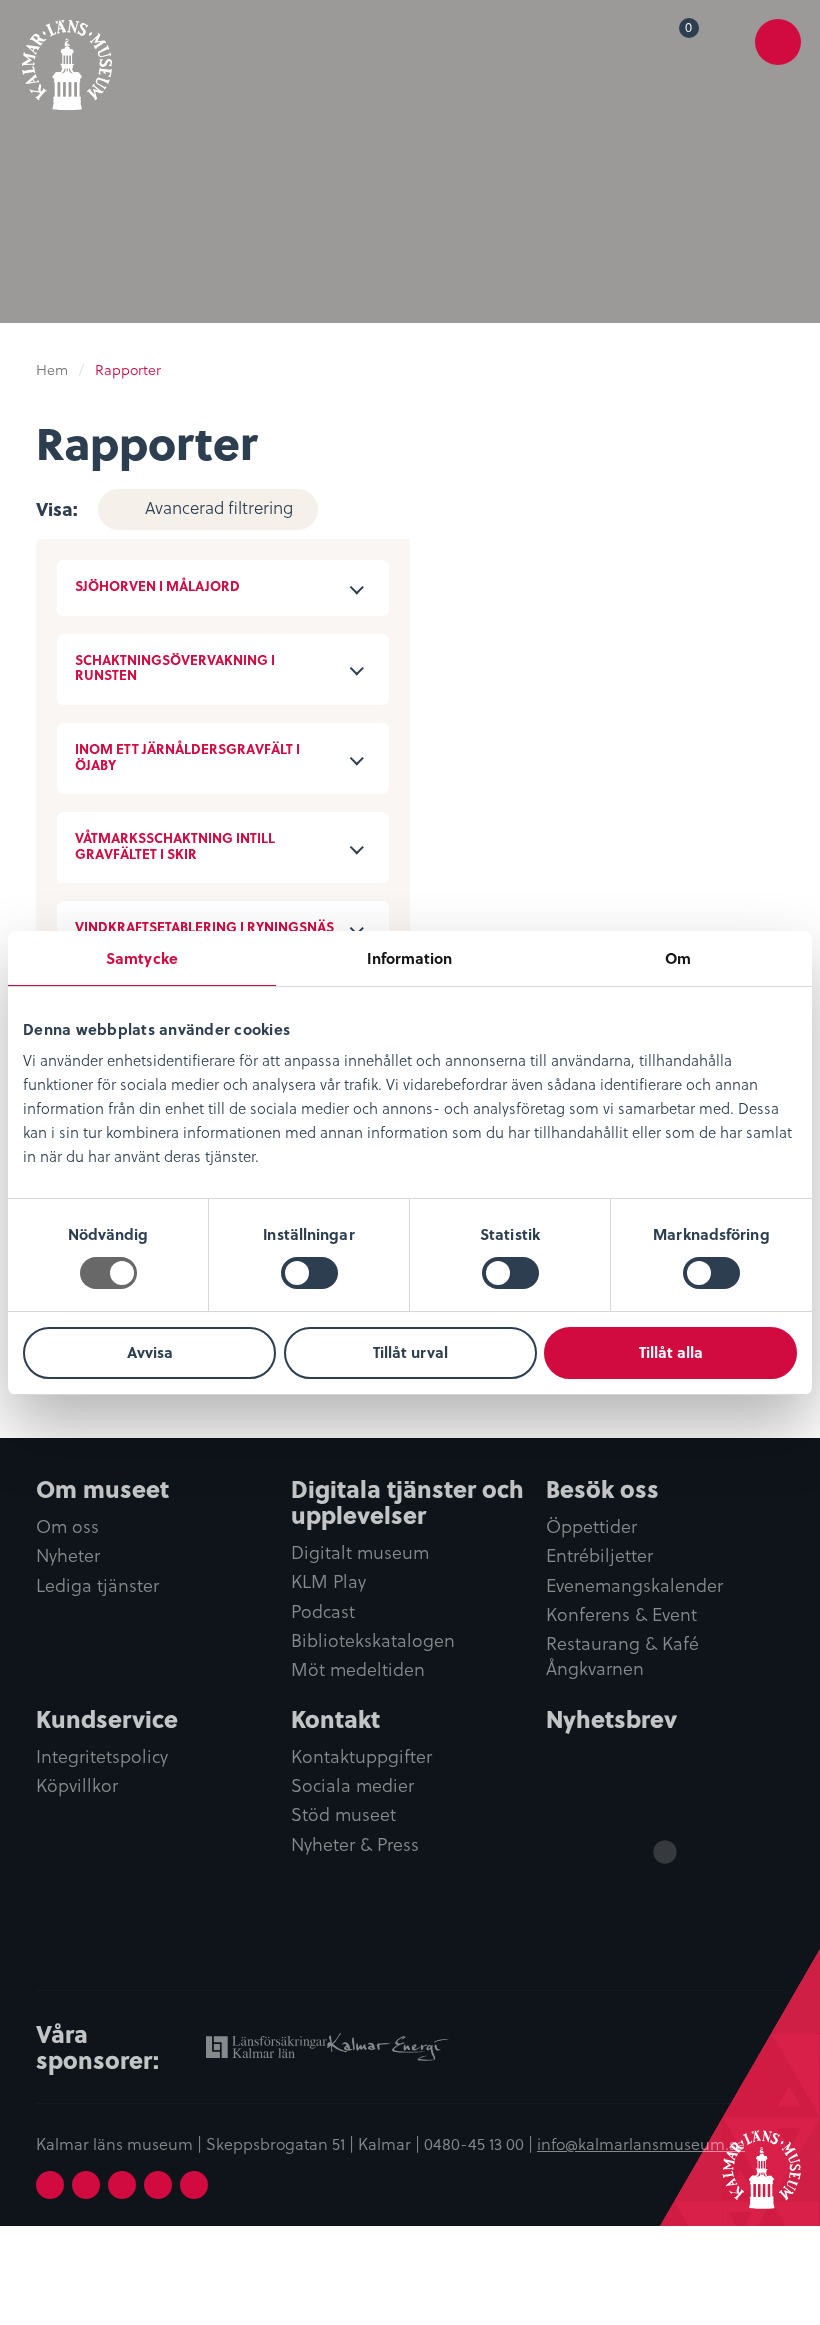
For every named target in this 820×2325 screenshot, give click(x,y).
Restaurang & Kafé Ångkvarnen (622, 1656)
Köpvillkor (77, 1785)
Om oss (67, 1526)
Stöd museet (343, 1814)
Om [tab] (678, 958)
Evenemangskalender (634, 1585)
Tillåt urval (410, 1352)
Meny (778, 56)
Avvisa (150, 1352)
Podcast (323, 1611)
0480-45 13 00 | (480, 2143)
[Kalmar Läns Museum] (67, 57)
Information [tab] (409, 958)
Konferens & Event (621, 1614)
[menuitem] (675, 42)
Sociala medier (352, 1785)
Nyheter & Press (355, 1844)
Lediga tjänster (97, 1585)
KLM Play (328, 1581)
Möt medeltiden (358, 1669)
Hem (52, 369)
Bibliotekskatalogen (373, 1640)
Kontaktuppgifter (361, 1756)
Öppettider (591, 1526)
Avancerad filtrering (219, 507)
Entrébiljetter (599, 1555)
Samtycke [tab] (142, 958)
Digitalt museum (360, 1552)
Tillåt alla (671, 1352)
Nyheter (68, 1555)
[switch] (309, 1273)
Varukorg (692, 31)
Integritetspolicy (102, 1756)
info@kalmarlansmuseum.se (641, 2143)
